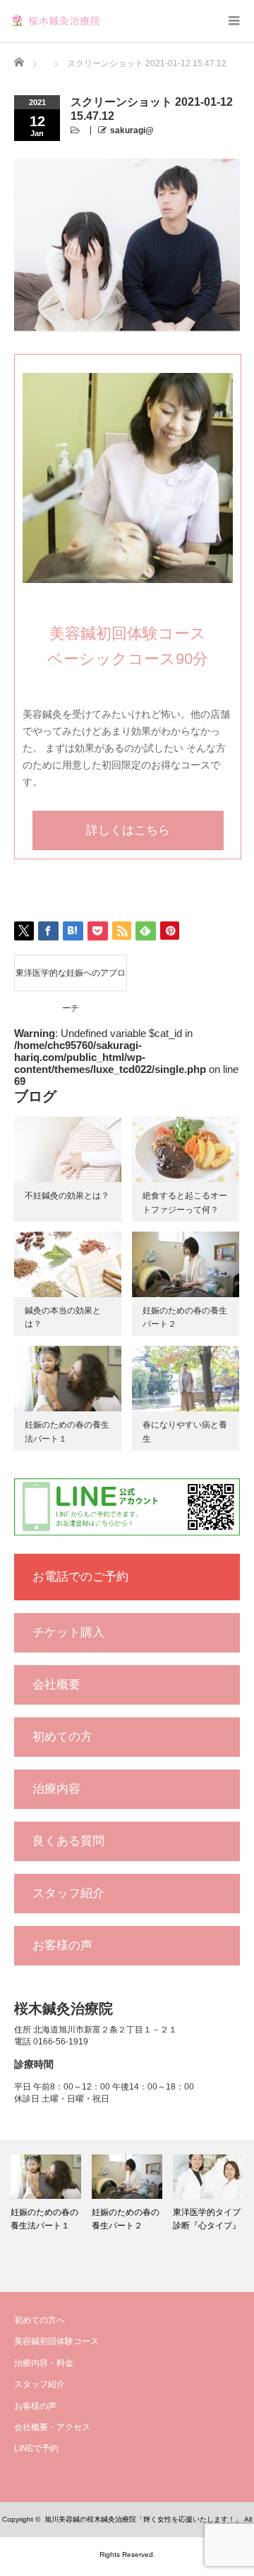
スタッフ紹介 (68, 1893)
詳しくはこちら (128, 830)
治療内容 (56, 1789)
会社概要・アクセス (52, 2427)
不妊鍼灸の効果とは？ (67, 1196)
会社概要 (56, 1685)
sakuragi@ (132, 130)
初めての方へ (40, 2320)
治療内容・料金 (44, 2363)
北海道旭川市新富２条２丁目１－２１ (105, 2030)
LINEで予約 (36, 2448)
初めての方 (62, 1737)
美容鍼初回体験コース (56, 2341)
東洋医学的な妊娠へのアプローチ (71, 979)
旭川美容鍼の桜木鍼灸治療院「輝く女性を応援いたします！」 (143, 2519)
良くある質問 (68, 1841)
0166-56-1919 (61, 2042)
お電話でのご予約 (80, 1577)
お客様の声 (62, 1945)
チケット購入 (68, 1632)
